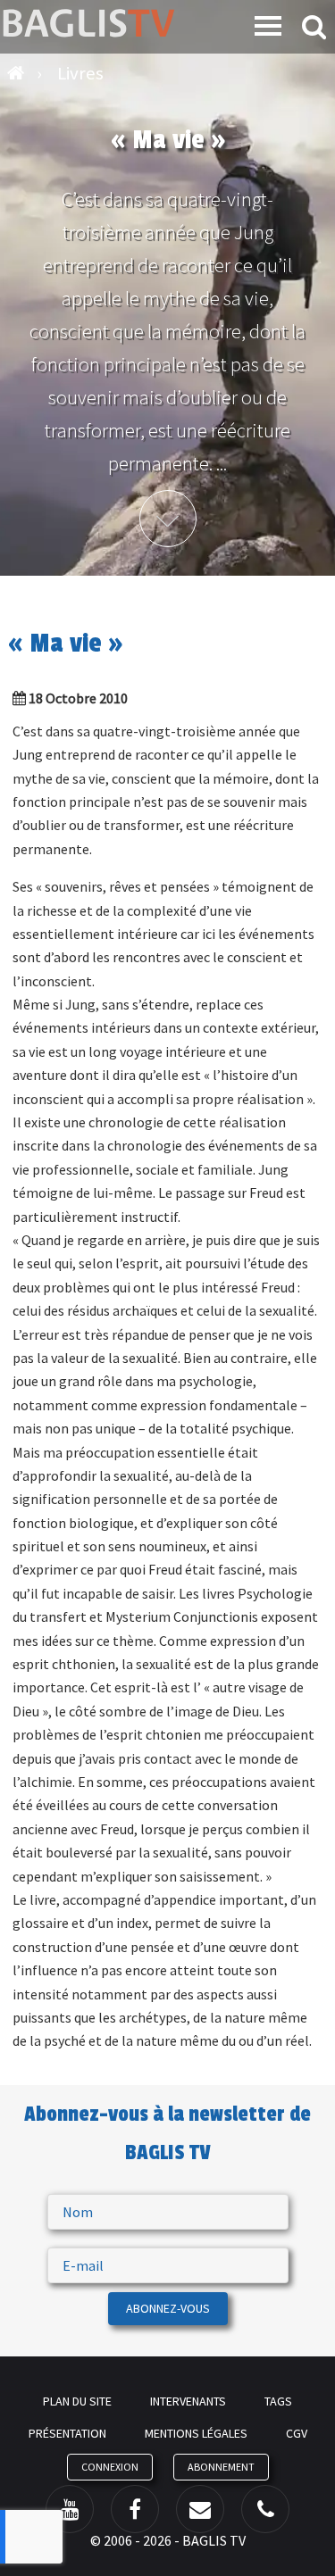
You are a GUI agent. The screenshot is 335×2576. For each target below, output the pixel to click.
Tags (278, 2401)
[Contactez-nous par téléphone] (265, 2509)
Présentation (67, 2433)
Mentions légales (196, 2433)
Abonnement (221, 2467)
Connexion (110, 2467)
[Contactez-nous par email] (200, 2509)
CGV (297, 2433)
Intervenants (188, 2401)
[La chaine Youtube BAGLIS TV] (70, 2509)
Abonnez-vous (168, 2308)
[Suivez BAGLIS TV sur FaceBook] (135, 2509)
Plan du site (77, 2401)
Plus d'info (168, 519)
